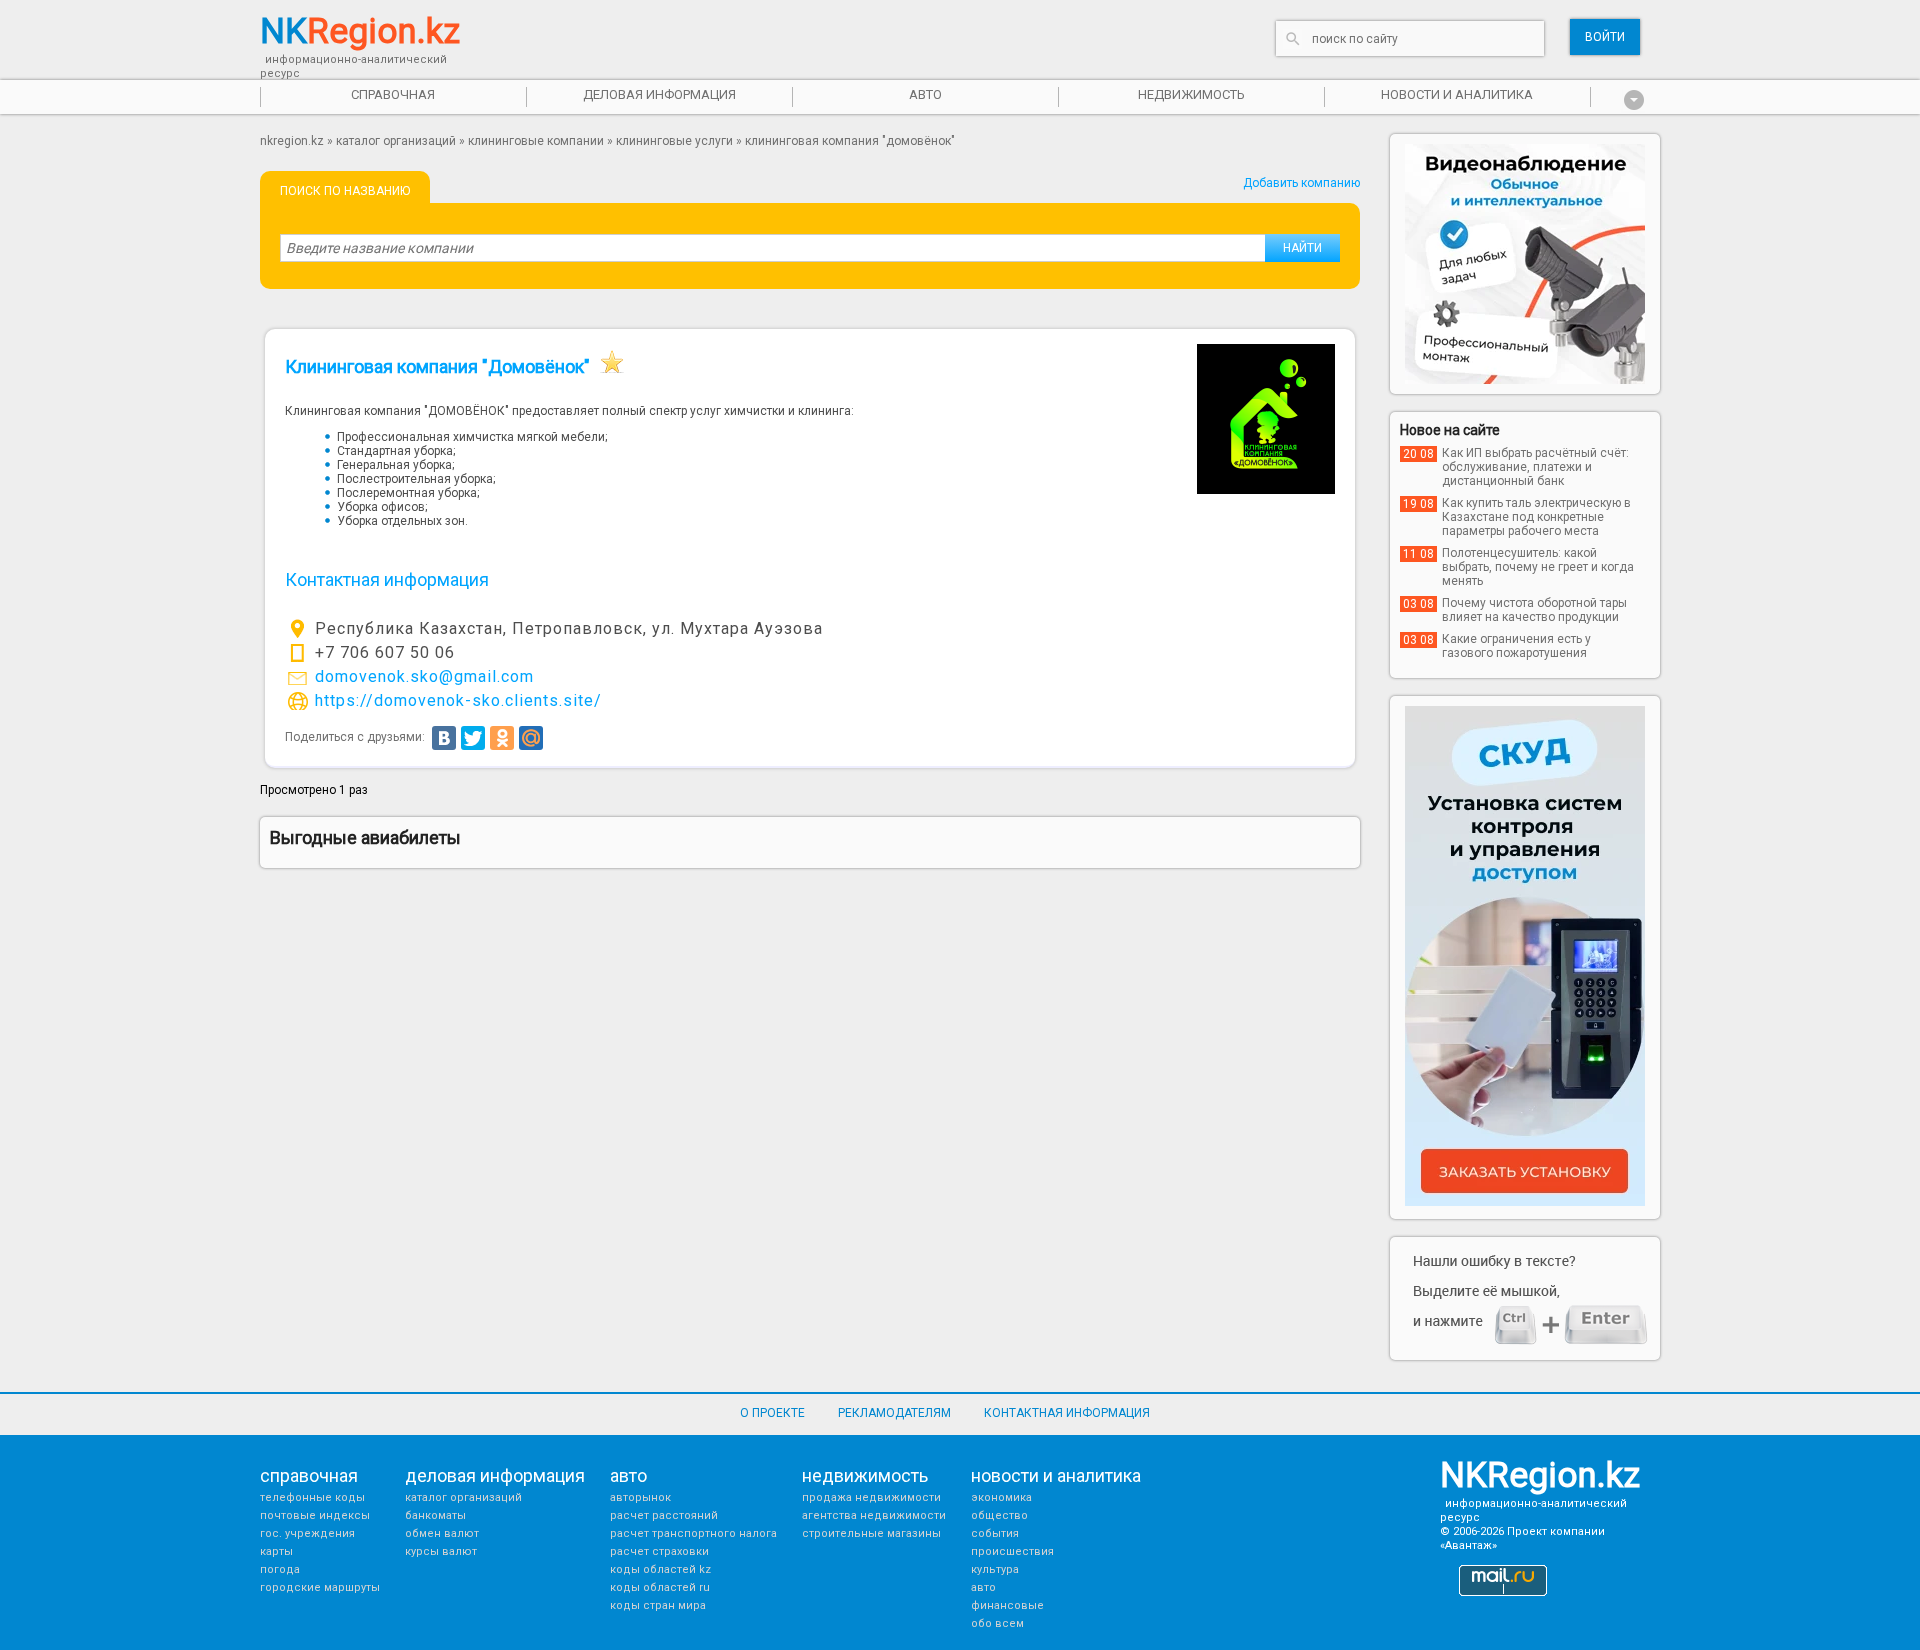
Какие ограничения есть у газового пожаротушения (1516, 646)
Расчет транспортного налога (693, 1533)
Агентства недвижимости (874, 1515)
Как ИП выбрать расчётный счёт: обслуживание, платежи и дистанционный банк (1535, 467)
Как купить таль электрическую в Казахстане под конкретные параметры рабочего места (1536, 517)
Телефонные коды (312, 1497)
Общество (999, 1515)
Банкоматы (435, 1515)
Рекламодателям (894, 1413)
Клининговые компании (536, 141)
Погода (280, 1569)
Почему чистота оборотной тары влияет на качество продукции (1534, 610)
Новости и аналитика (1457, 94)
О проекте (772, 1413)
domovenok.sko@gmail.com (424, 676)
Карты (276, 1551)
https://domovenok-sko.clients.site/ (458, 700)
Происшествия (1012, 1551)
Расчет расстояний (664, 1515)
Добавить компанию (1301, 183)
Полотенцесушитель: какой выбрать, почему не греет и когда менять (1538, 567)
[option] (1525, 264)
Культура (995, 1569)
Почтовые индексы (315, 1515)
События (995, 1533)
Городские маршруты (320, 1587)
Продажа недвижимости (871, 1497)
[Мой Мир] (531, 738)
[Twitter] (473, 738)
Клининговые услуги (674, 141)
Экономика (1001, 1497)
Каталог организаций (396, 141)
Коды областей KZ (660, 1569)
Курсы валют (441, 1551)
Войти (1605, 37)
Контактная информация (1067, 1413)
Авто (983, 1587)
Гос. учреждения (307, 1533)
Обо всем (997, 1623)
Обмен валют (442, 1533)
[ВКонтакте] (444, 738)
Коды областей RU (660, 1587)
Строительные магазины (871, 1533)
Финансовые (1007, 1605)
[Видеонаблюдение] (1525, 264)
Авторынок (640, 1497)
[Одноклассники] (502, 738)
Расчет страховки (659, 1551)
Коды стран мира (658, 1605)
